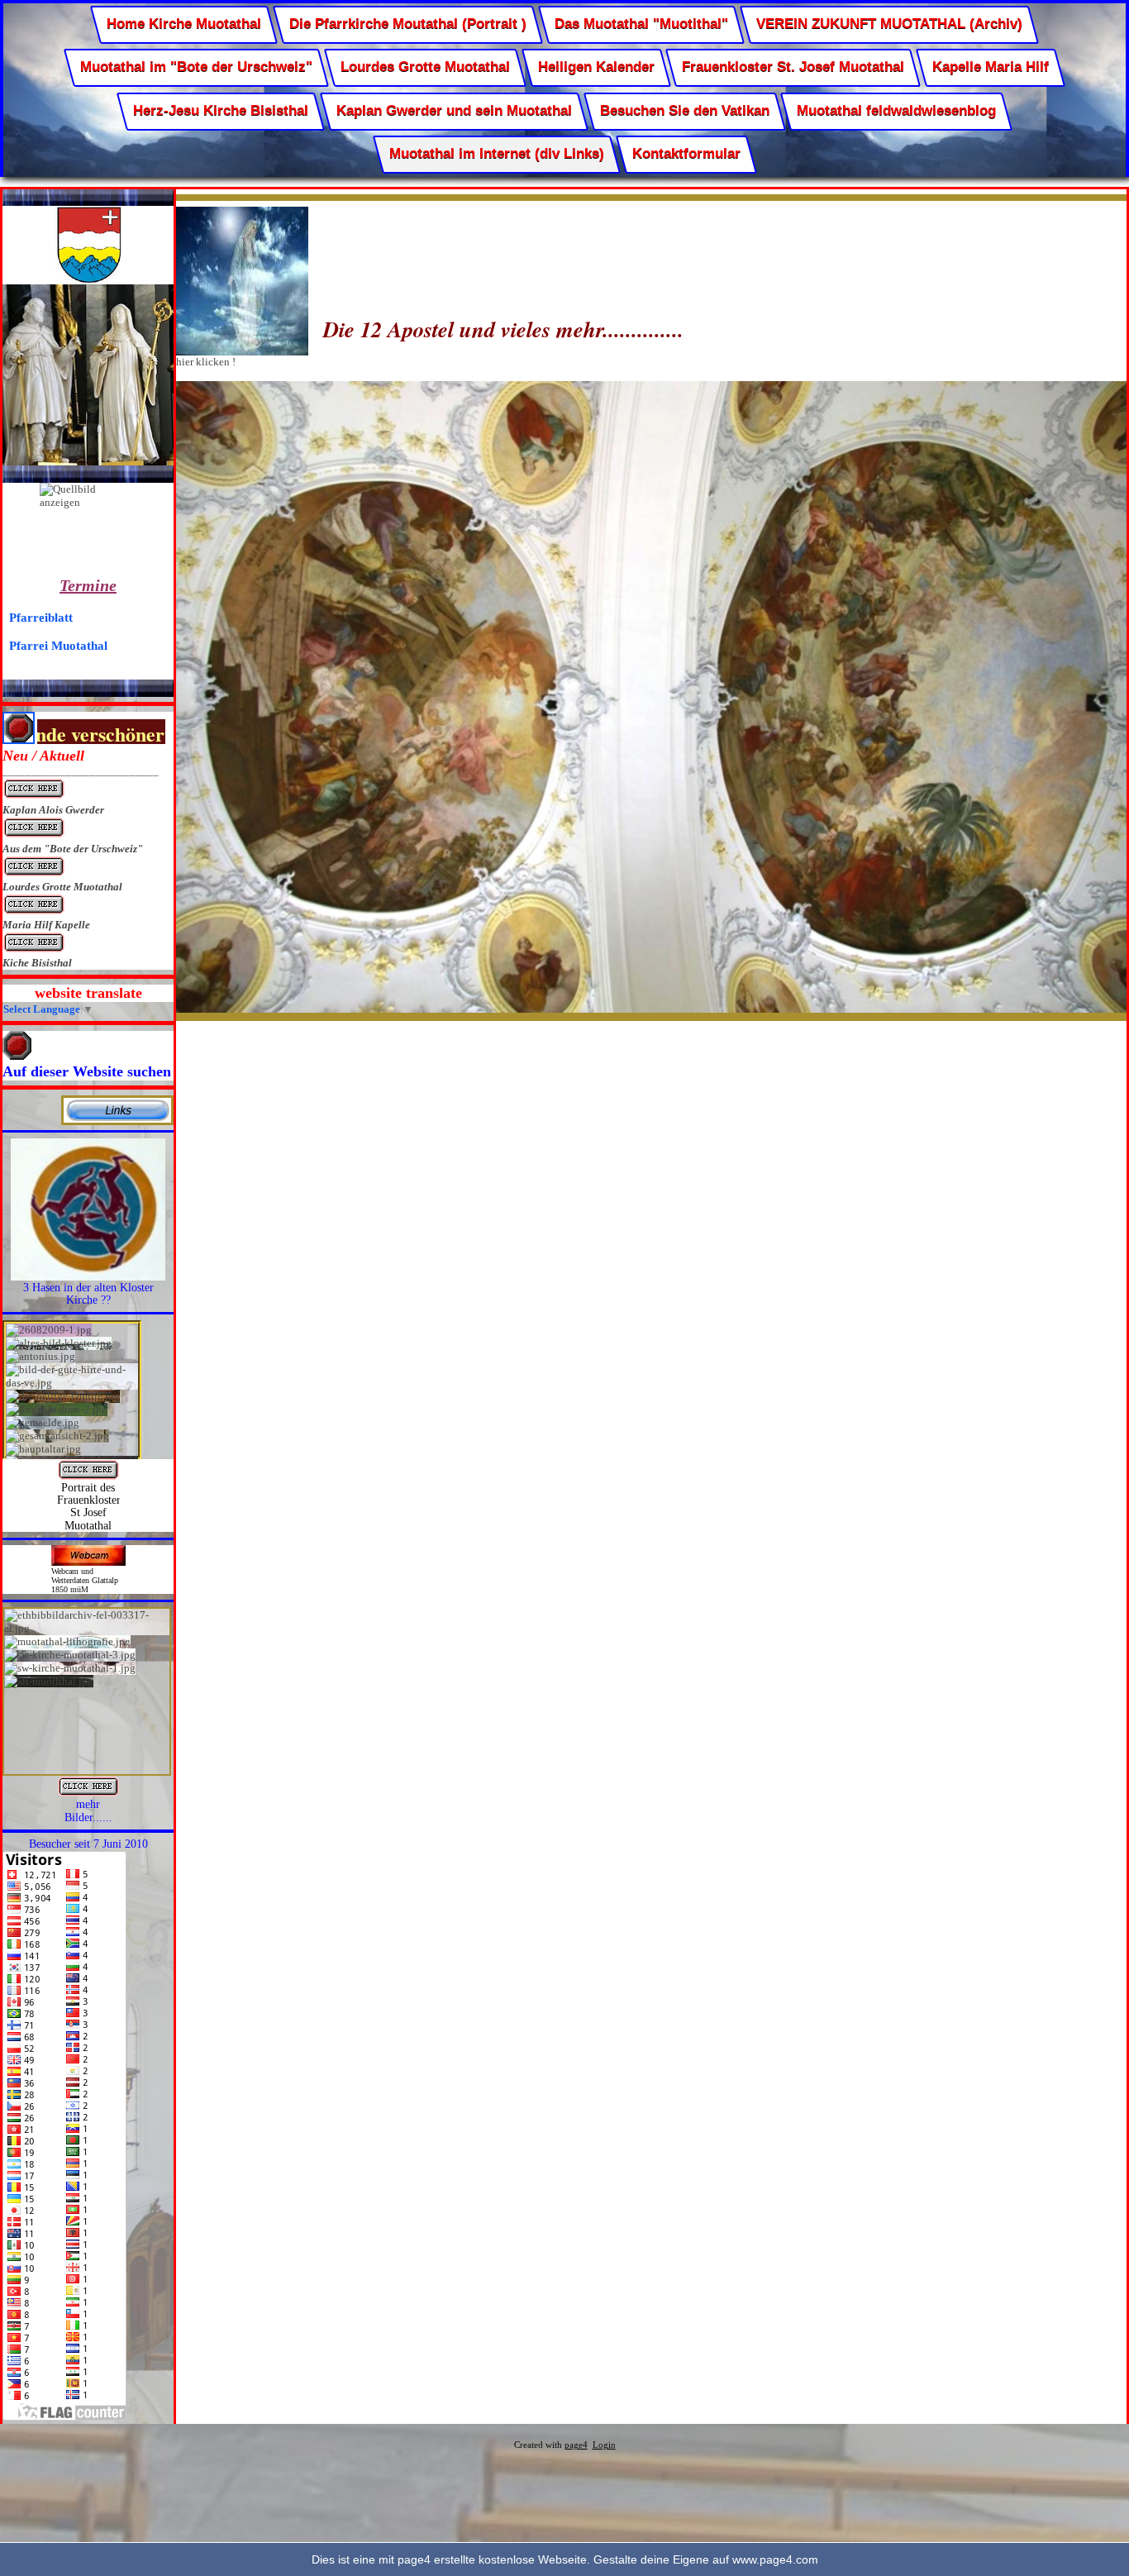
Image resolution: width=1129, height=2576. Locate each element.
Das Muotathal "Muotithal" (641, 24)
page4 (576, 2445)
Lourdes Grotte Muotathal (425, 67)
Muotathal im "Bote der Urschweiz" (196, 67)
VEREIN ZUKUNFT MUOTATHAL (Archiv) (889, 24)
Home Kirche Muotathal (184, 24)
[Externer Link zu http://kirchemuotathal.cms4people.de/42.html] (117, 1121)
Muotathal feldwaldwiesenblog (896, 110)
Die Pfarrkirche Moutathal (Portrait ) (408, 24)
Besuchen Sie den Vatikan (684, 110)
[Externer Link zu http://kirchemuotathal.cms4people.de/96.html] (88, 1477)
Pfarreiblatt (41, 617)
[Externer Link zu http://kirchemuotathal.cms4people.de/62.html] (88, 1794)
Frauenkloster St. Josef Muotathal (793, 67)
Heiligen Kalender (596, 67)
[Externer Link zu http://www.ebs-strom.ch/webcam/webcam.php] (88, 1562)
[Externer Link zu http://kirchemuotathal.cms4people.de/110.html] (88, 1277)
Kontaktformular (686, 154)
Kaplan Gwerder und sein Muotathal (454, 110)
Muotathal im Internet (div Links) (497, 154)
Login (604, 2445)
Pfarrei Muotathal (58, 645)
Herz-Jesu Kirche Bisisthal (221, 110)
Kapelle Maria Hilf (991, 67)
